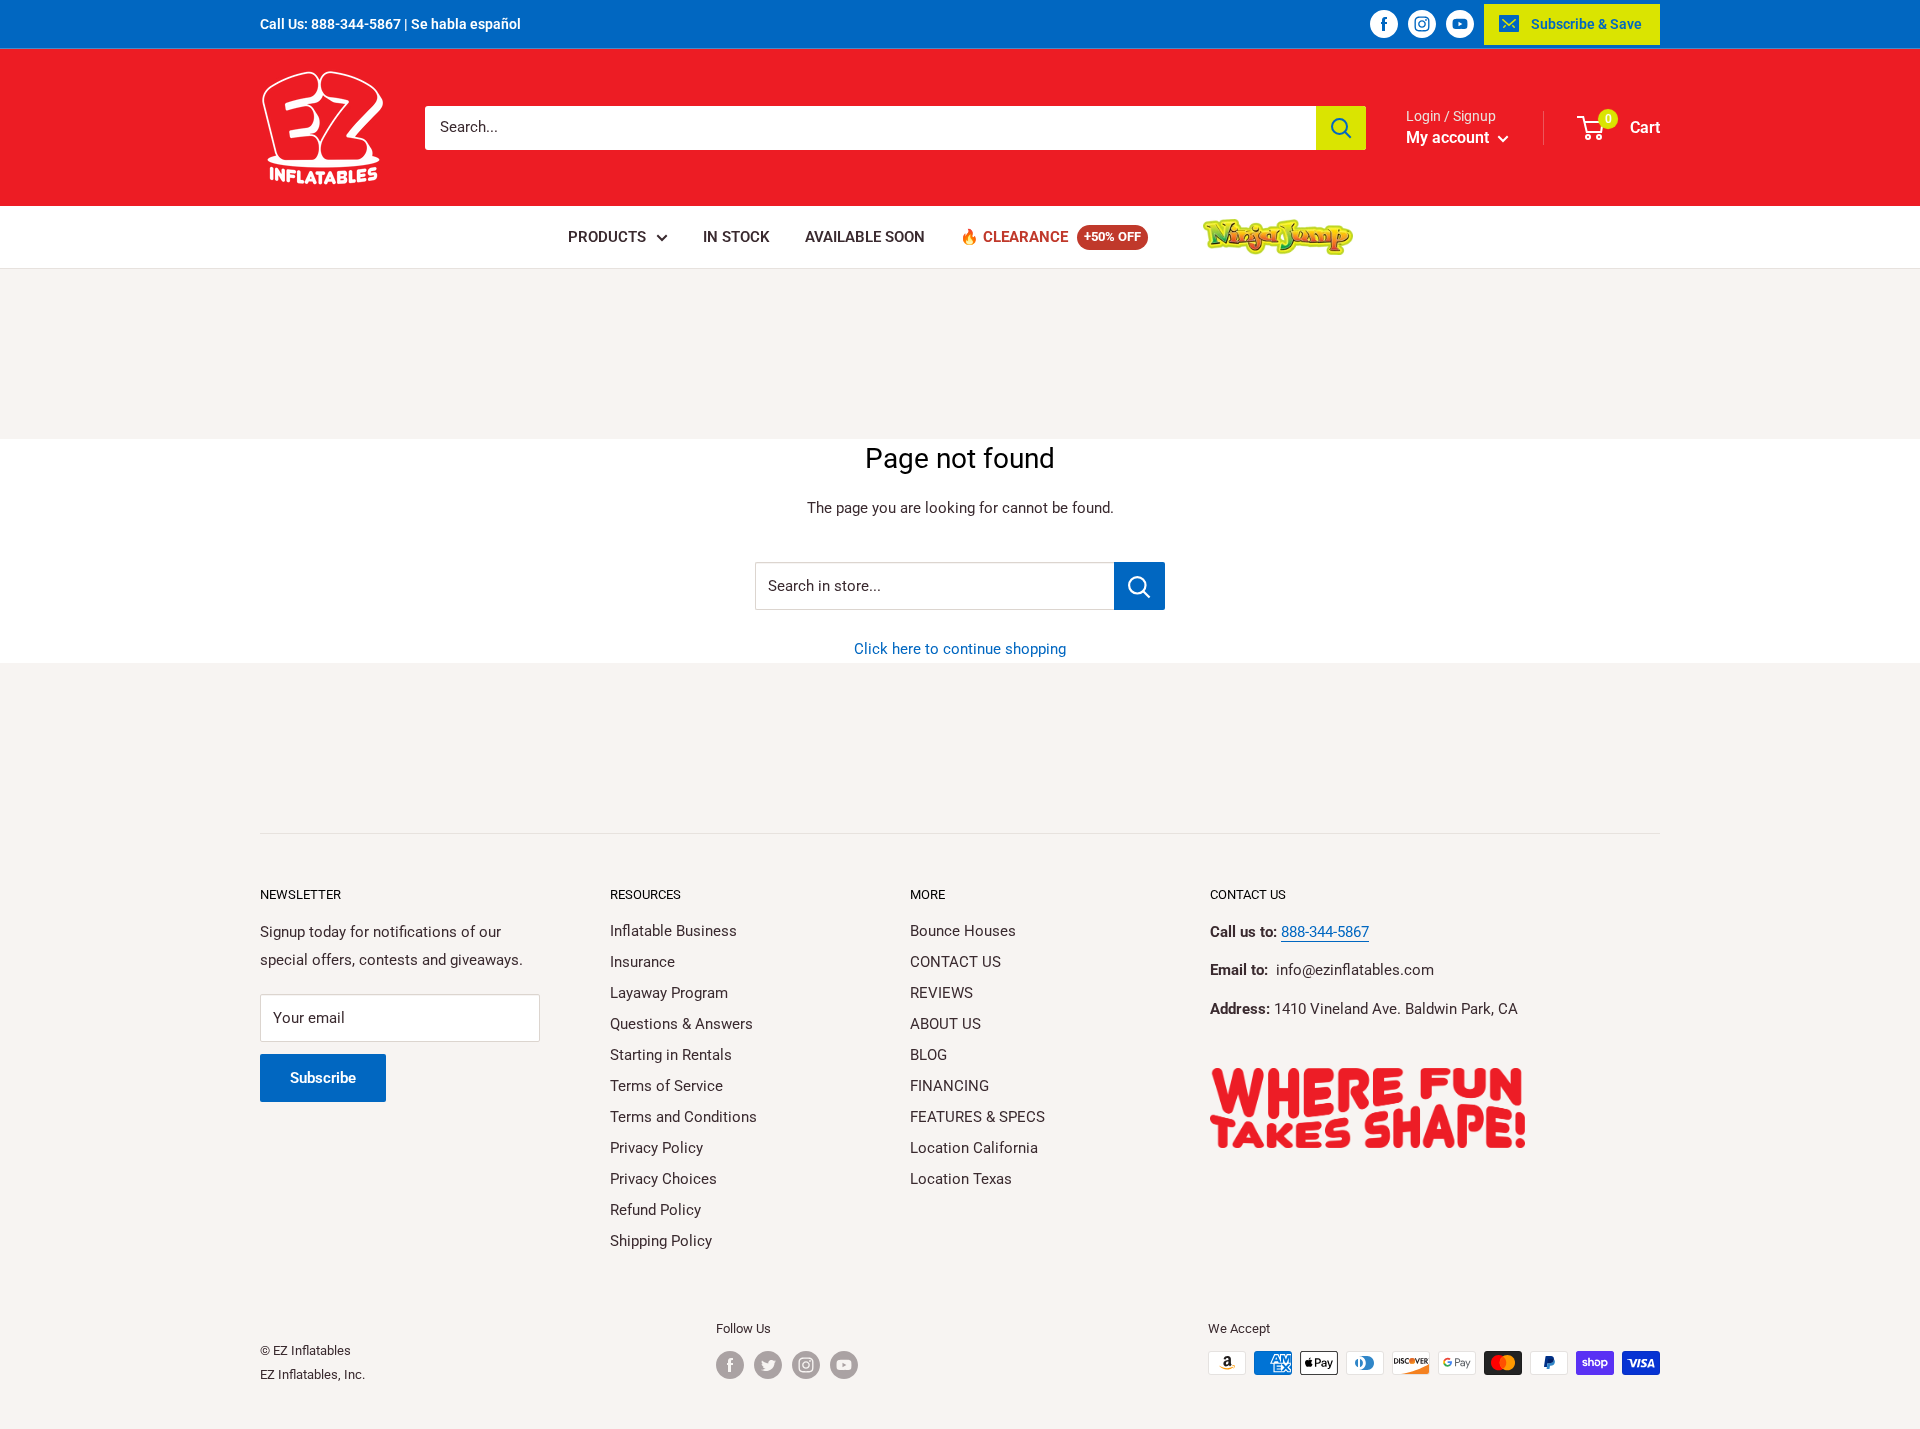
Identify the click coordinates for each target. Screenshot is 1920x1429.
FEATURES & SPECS (977, 1117)
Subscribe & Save (1586, 24)
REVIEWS (941, 993)
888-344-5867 (1325, 932)
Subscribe (323, 1078)
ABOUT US (945, 1024)
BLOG (928, 1055)
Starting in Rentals (671, 1055)
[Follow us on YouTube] (1460, 24)
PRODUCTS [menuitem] (607, 237)
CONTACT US (955, 962)
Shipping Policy (661, 1241)
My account (1449, 137)
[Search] (1341, 128)
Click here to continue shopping (960, 649)
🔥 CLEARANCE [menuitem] (1014, 237)
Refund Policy (655, 1210)
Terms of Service (666, 1086)
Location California (974, 1148)
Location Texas (961, 1179)
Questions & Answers (681, 1024)
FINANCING (949, 1086)
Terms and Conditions (683, 1117)
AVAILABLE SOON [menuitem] (865, 237)
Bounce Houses (963, 931)
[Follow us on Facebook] (1384, 24)
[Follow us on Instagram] (1422, 24)
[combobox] (870, 128)
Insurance (642, 962)
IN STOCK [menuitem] (736, 237)
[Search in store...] (1139, 586)
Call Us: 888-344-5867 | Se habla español (390, 24)
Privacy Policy (656, 1148)
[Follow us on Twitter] (768, 1365)
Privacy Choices (663, 1179)
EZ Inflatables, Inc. (312, 1374)
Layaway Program (669, 993)
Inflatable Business (673, 931)
